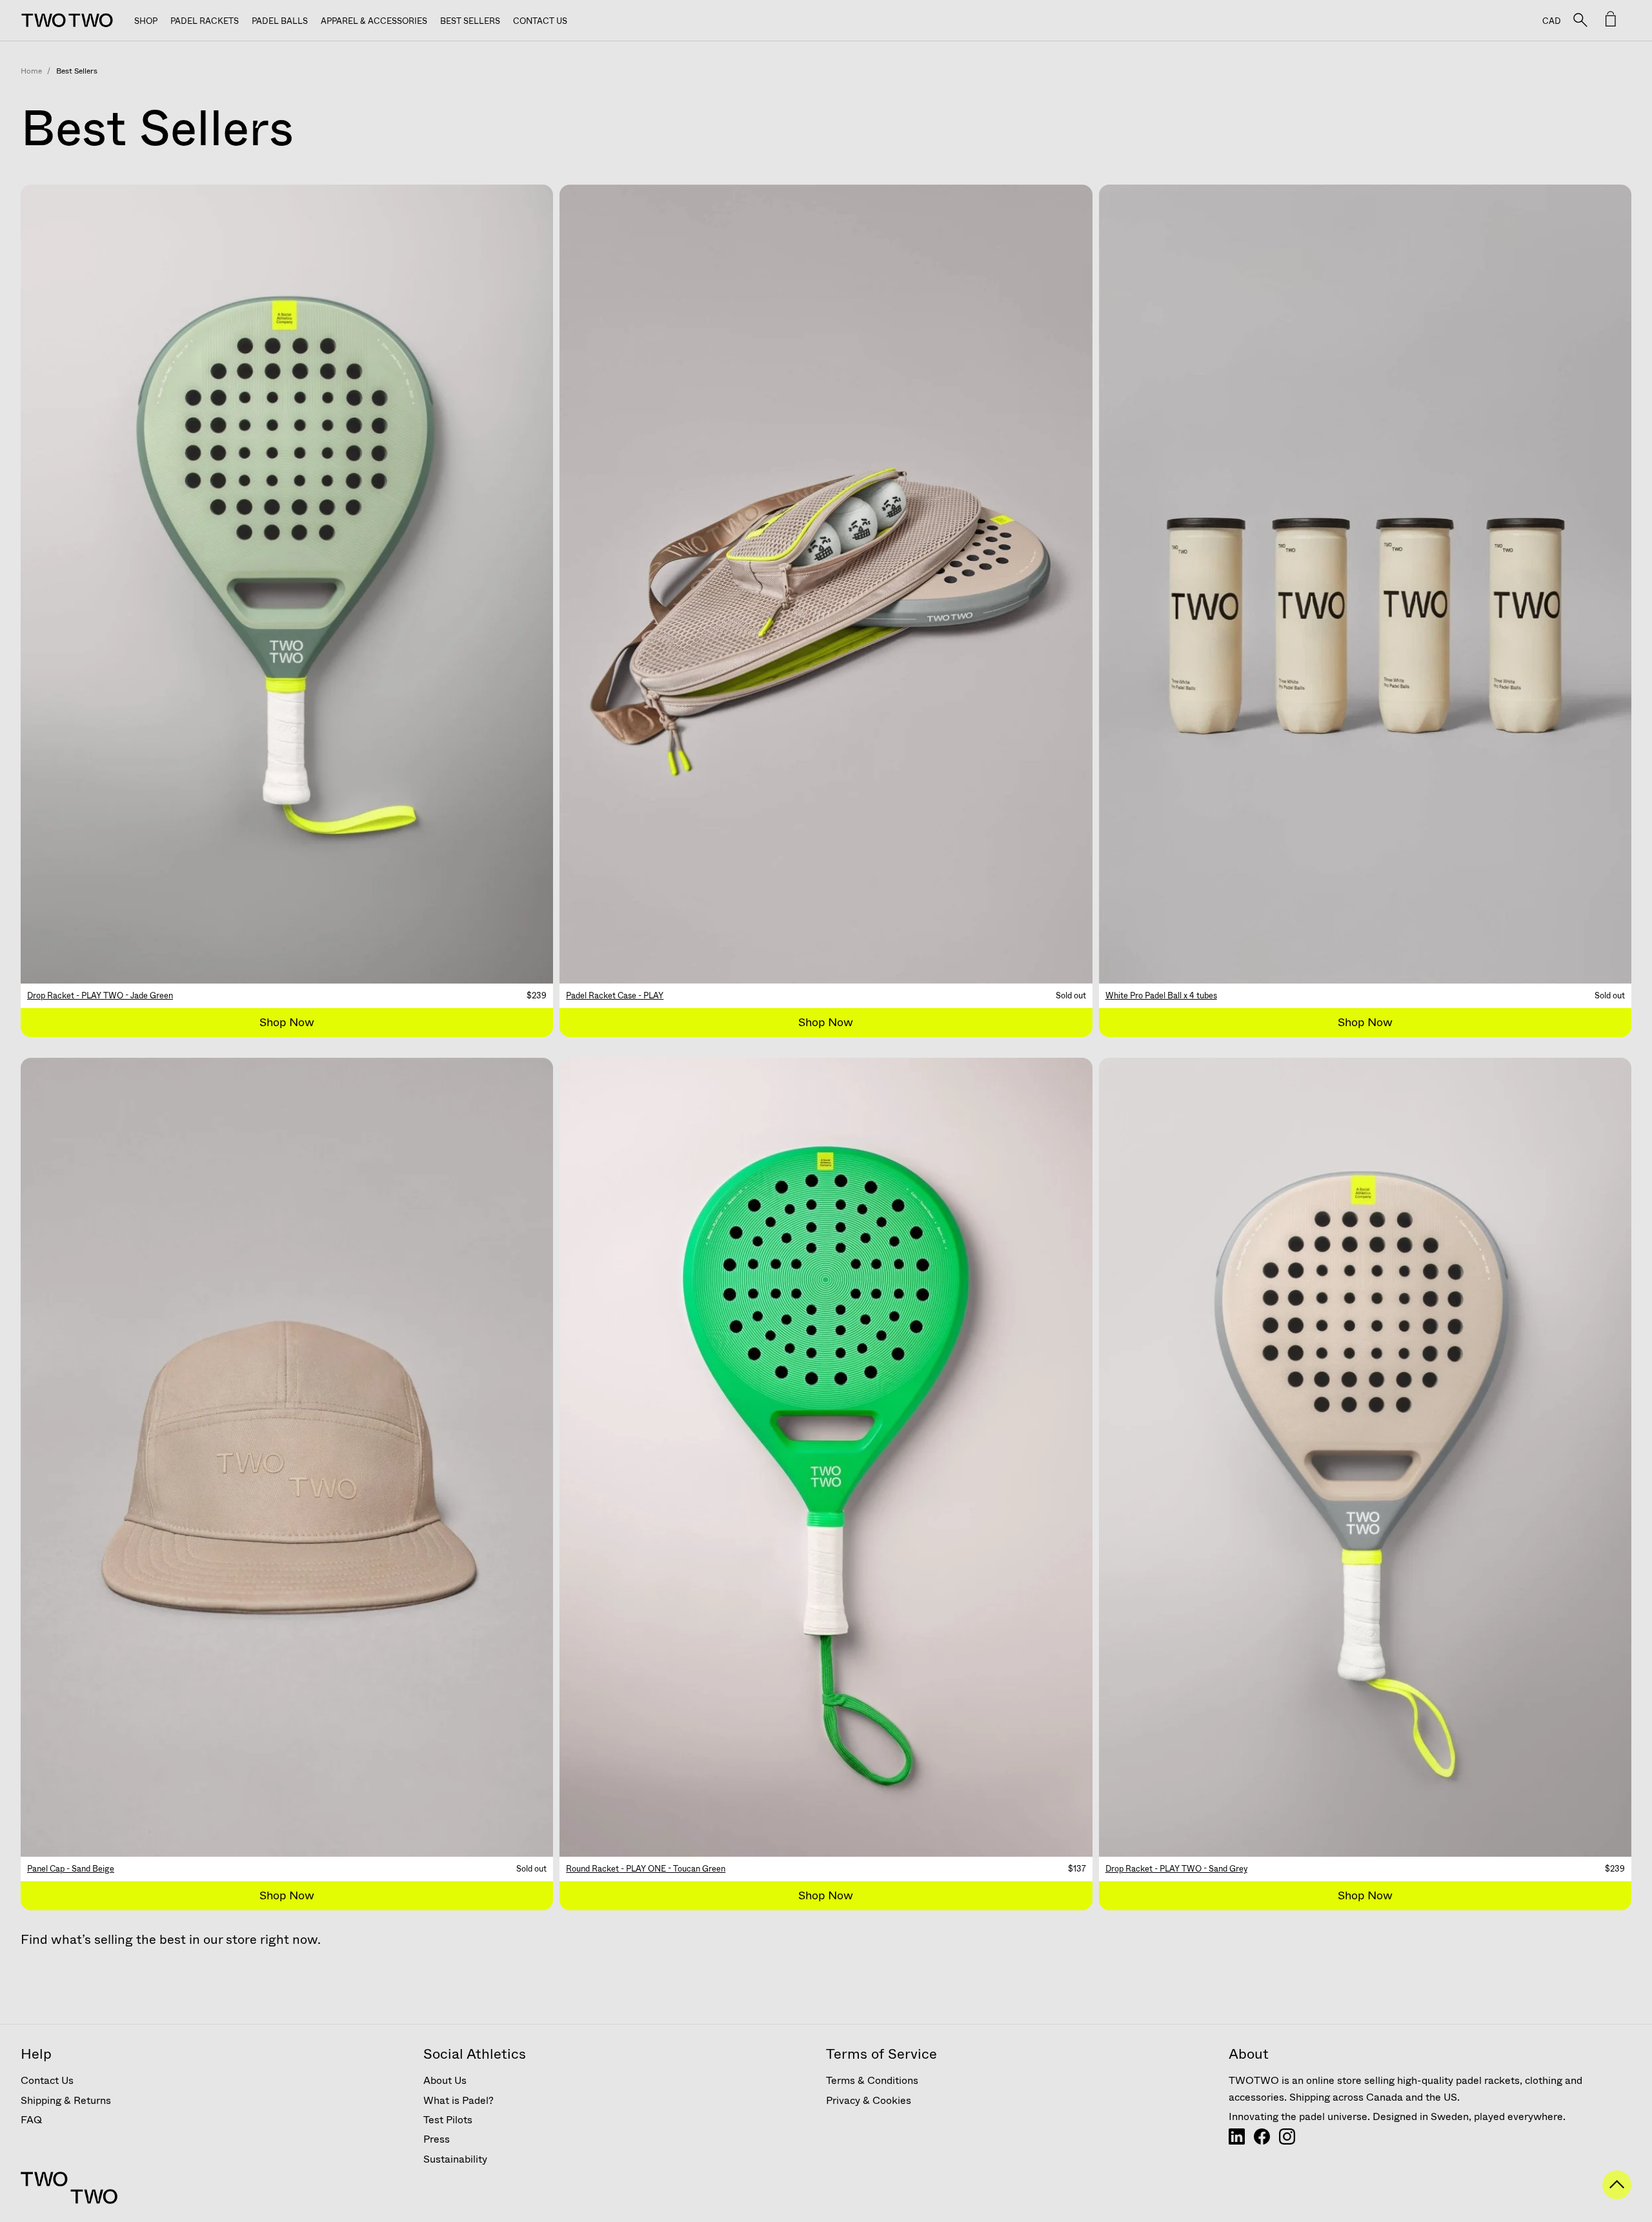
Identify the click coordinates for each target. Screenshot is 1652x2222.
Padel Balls (280, 21)
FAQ (31, 2120)
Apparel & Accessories (374, 21)
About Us (445, 2080)
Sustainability (455, 2159)
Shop (146, 21)
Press (437, 2139)
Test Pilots (448, 2120)
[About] (1237, 2141)
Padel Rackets (205, 21)
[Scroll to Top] (1617, 2195)
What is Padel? (458, 2100)
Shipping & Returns (66, 2100)
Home (31, 71)
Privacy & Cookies (869, 2100)
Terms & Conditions (872, 2080)
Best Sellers (470, 21)
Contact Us (540, 21)
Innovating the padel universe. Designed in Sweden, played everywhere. (1397, 2116)
